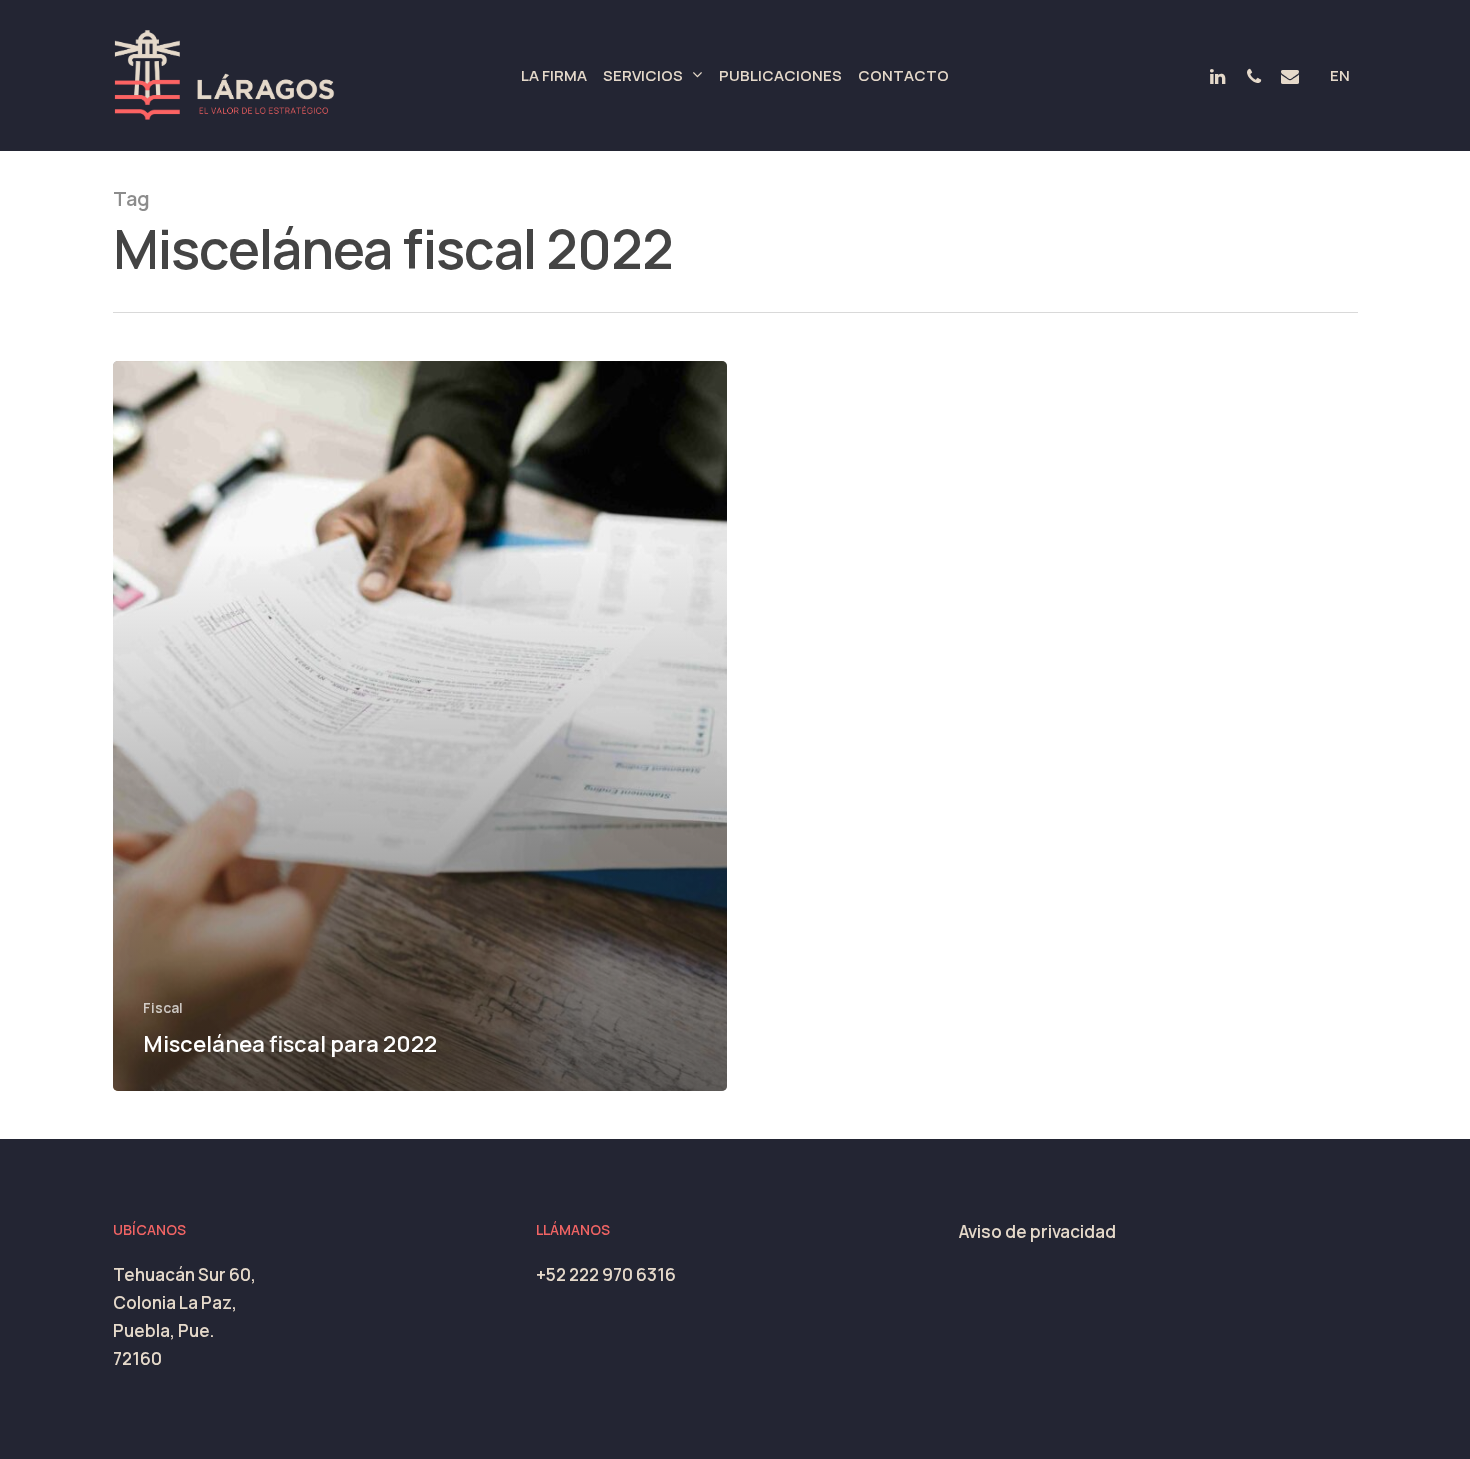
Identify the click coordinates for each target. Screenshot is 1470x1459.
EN (1340, 75)
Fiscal (163, 1007)
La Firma (554, 75)
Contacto (903, 75)
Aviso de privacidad (1037, 1231)
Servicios (643, 75)
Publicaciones (780, 75)
